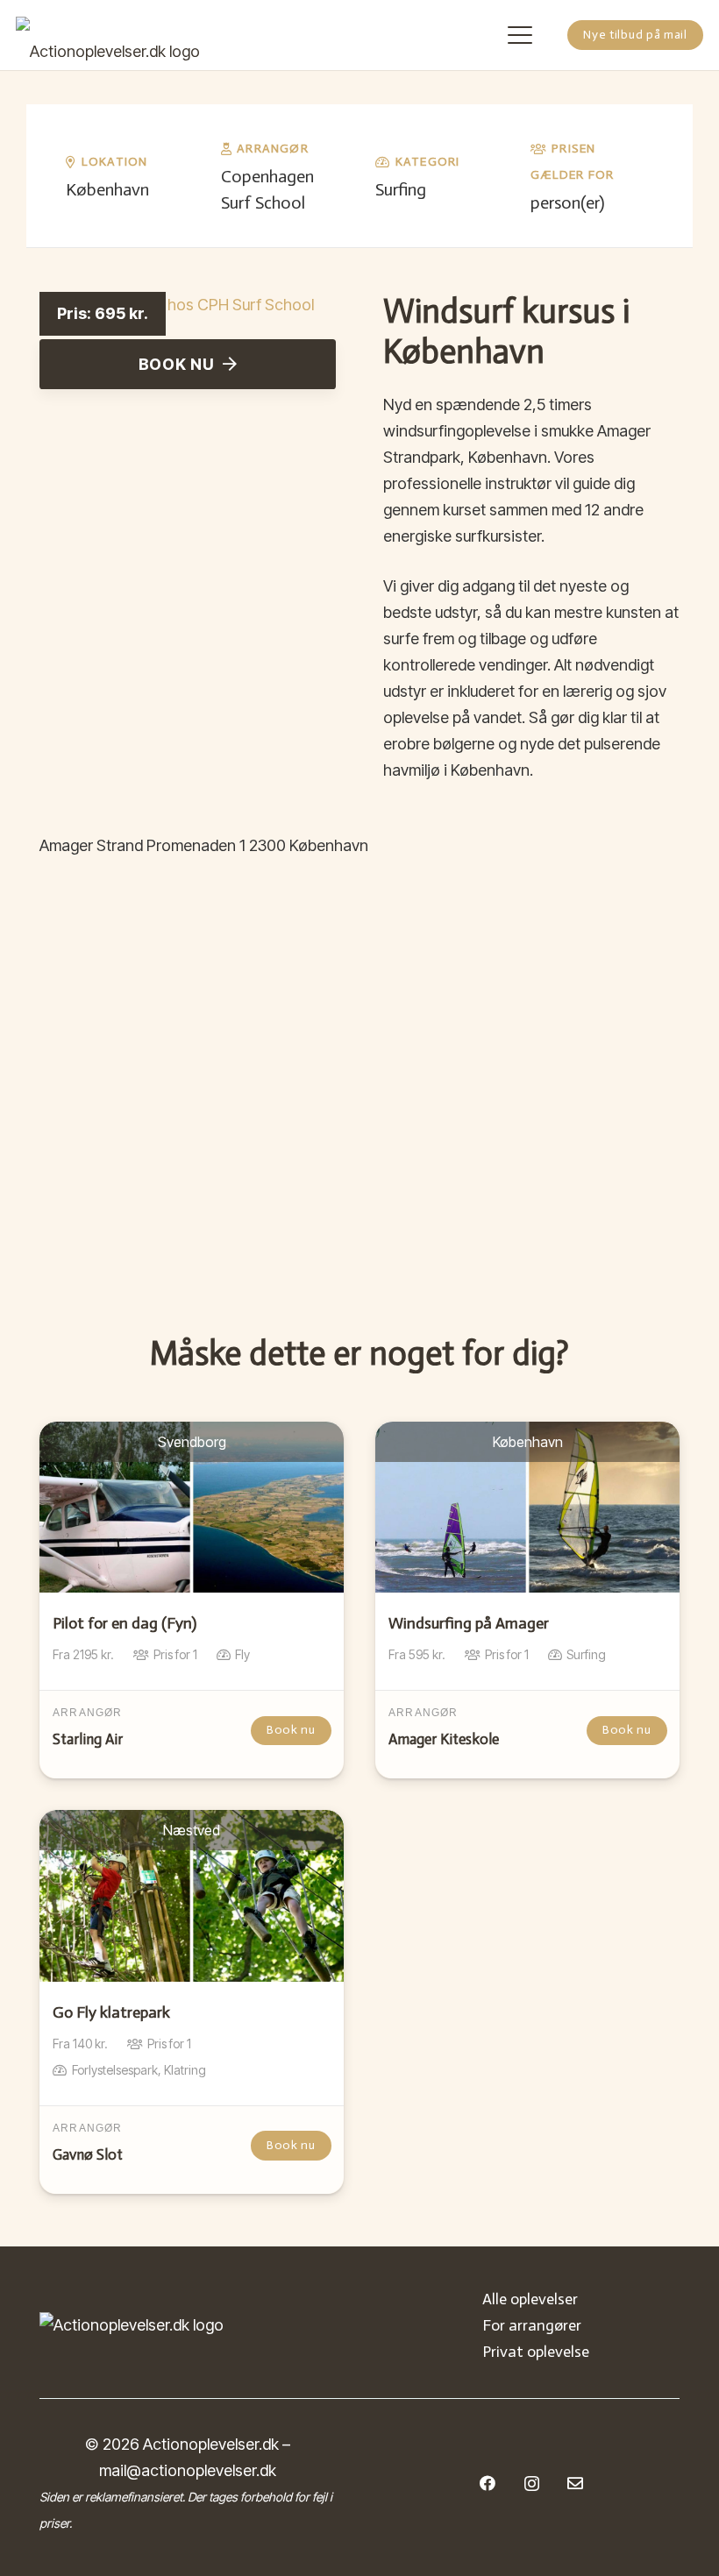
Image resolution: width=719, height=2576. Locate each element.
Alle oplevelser (530, 2299)
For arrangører (532, 2325)
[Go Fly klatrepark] (192, 1895)
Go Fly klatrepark (111, 2012)
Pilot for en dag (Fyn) (125, 1623)
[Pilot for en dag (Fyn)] (192, 1507)
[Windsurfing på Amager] (527, 1507)
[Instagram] (532, 2484)
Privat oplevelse (536, 2352)
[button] (520, 35)
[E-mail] (575, 2483)
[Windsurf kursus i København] (177, 305)
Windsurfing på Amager (469, 1623)
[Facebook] (488, 2483)
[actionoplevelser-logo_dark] (108, 35)
